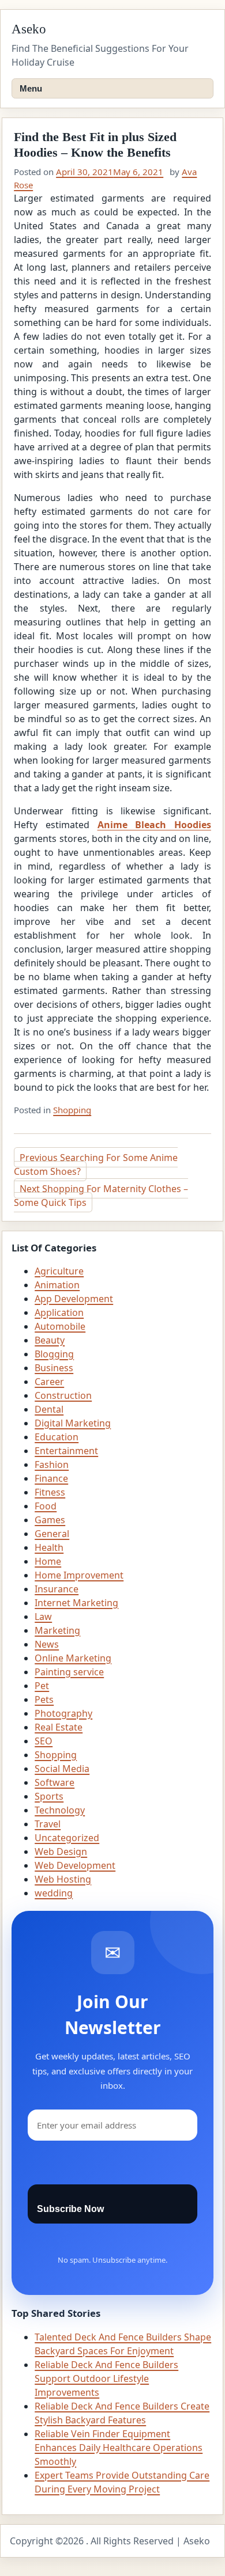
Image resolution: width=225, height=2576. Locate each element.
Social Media (62, 1769)
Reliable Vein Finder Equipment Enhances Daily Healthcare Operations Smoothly (119, 2448)
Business (54, 1368)
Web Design (61, 1852)
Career (49, 1382)
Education (57, 1437)
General (52, 1534)
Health (49, 1547)
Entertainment (66, 1451)
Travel (48, 1824)
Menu (31, 88)
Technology (60, 1810)
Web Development (75, 1865)
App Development (74, 1299)
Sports (49, 1796)
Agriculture (59, 1271)
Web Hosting (63, 1879)
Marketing (57, 1630)
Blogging (54, 1354)
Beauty (50, 1340)
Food (46, 1506)
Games (50, 1520)
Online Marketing (73, 1658)
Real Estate (59, 1727)
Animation (57, 1285)
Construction (63, 1395)
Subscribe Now (70, 2209)
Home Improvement (79, 1575)
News (47, 1644)
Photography (63, 1713)
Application (59, 1312)
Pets (44, 1699)
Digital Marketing (73, 1423)
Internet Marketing (76, 1603)
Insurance (57, 1589)
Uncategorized (67, 1838)
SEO (44, 1741)
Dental (49, 1409)
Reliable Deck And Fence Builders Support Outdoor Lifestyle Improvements (106, 2378)
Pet (42, 1686)
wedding (54, 1893)
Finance (51, 1478)
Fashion (52, 1465)
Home (48, 1561)
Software (55, 1782)
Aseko (29, 29)
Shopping (72, 1110)
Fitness (50, 1492)
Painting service (69, 1672)
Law (43, 1617)
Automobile (60, 1326)
